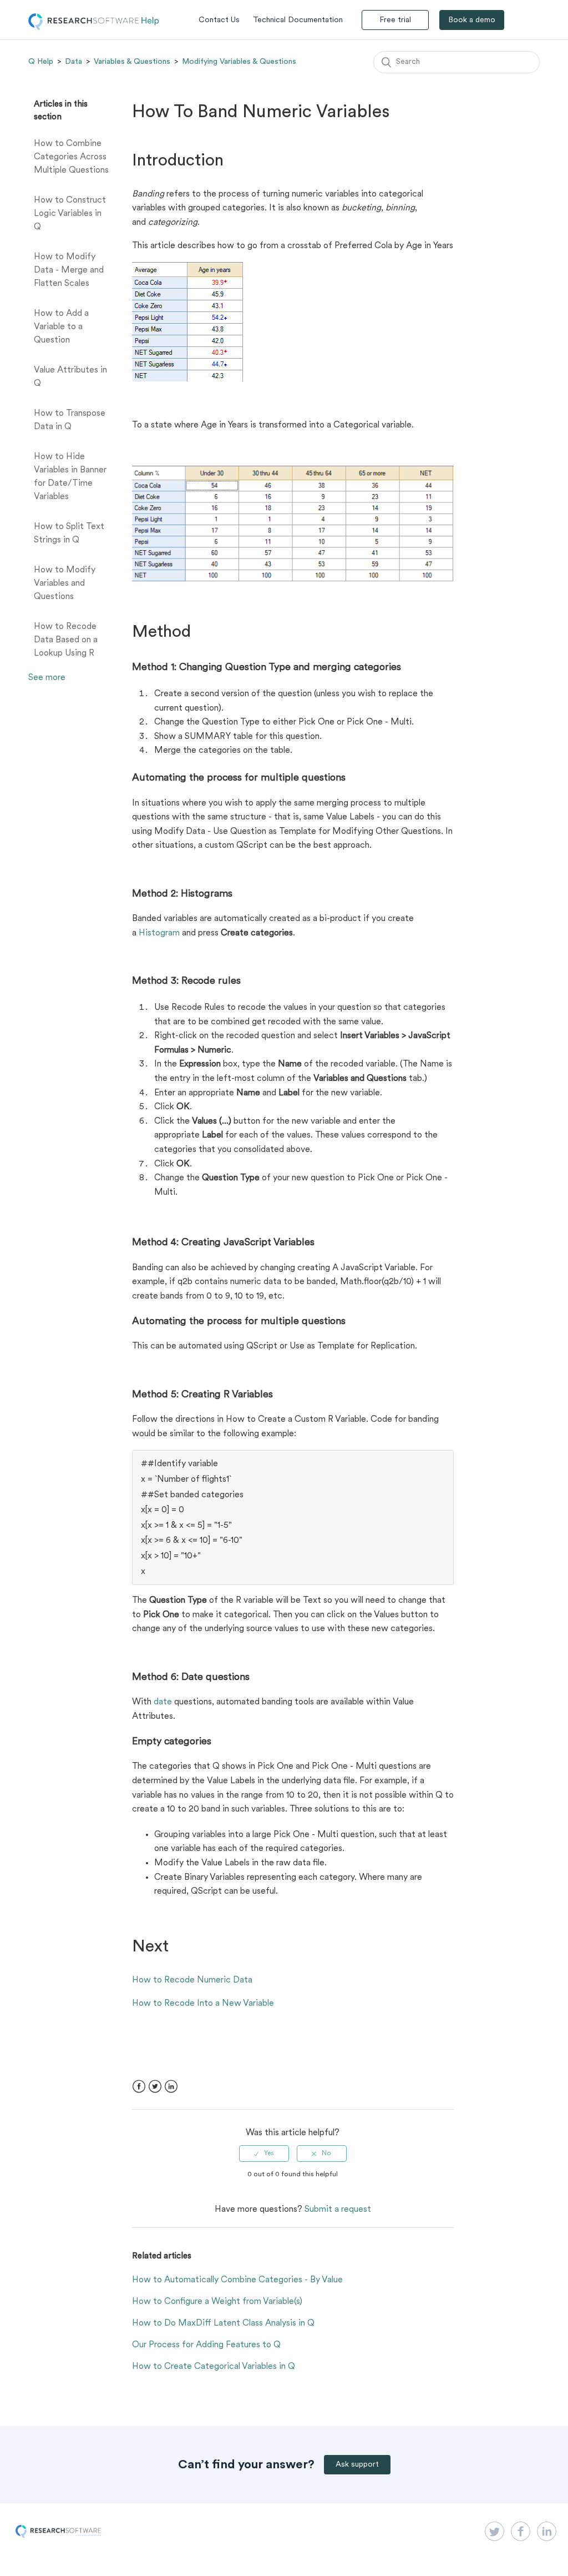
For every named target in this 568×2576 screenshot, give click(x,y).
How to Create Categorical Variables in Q (214, 2367)
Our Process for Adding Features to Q (206, 2345)
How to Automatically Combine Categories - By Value (237, 2280)
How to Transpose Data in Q (70, 420)
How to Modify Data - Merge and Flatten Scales (69, 270)
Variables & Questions (132, 62)
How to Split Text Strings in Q (69, 534)
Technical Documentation (298, 20)
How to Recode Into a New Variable (203, 2004)
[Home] (94, 28)
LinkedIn (171, 2087)
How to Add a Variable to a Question (61, 327)
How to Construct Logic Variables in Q (70, 214)
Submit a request (338, 2210)
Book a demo (472, 20)
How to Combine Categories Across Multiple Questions (71, 157)
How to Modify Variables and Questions (65, 583)
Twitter (155, 2087)
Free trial (395, 20)
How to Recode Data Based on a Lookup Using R (66, 640)
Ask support (357, 2465)
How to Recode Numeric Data (192, 1980)
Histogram (159, 933)
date (163, 1702)
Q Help (41, 62)
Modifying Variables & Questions (239, 62)
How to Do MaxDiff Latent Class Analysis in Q (223, 2323)
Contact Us (219, 20)
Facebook (139, 2087)
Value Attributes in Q (70, 377)
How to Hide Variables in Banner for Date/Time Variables (70, 477)
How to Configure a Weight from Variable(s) (217, 2302)
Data (73, 62)
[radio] (264, 2154)
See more (47, 678)
